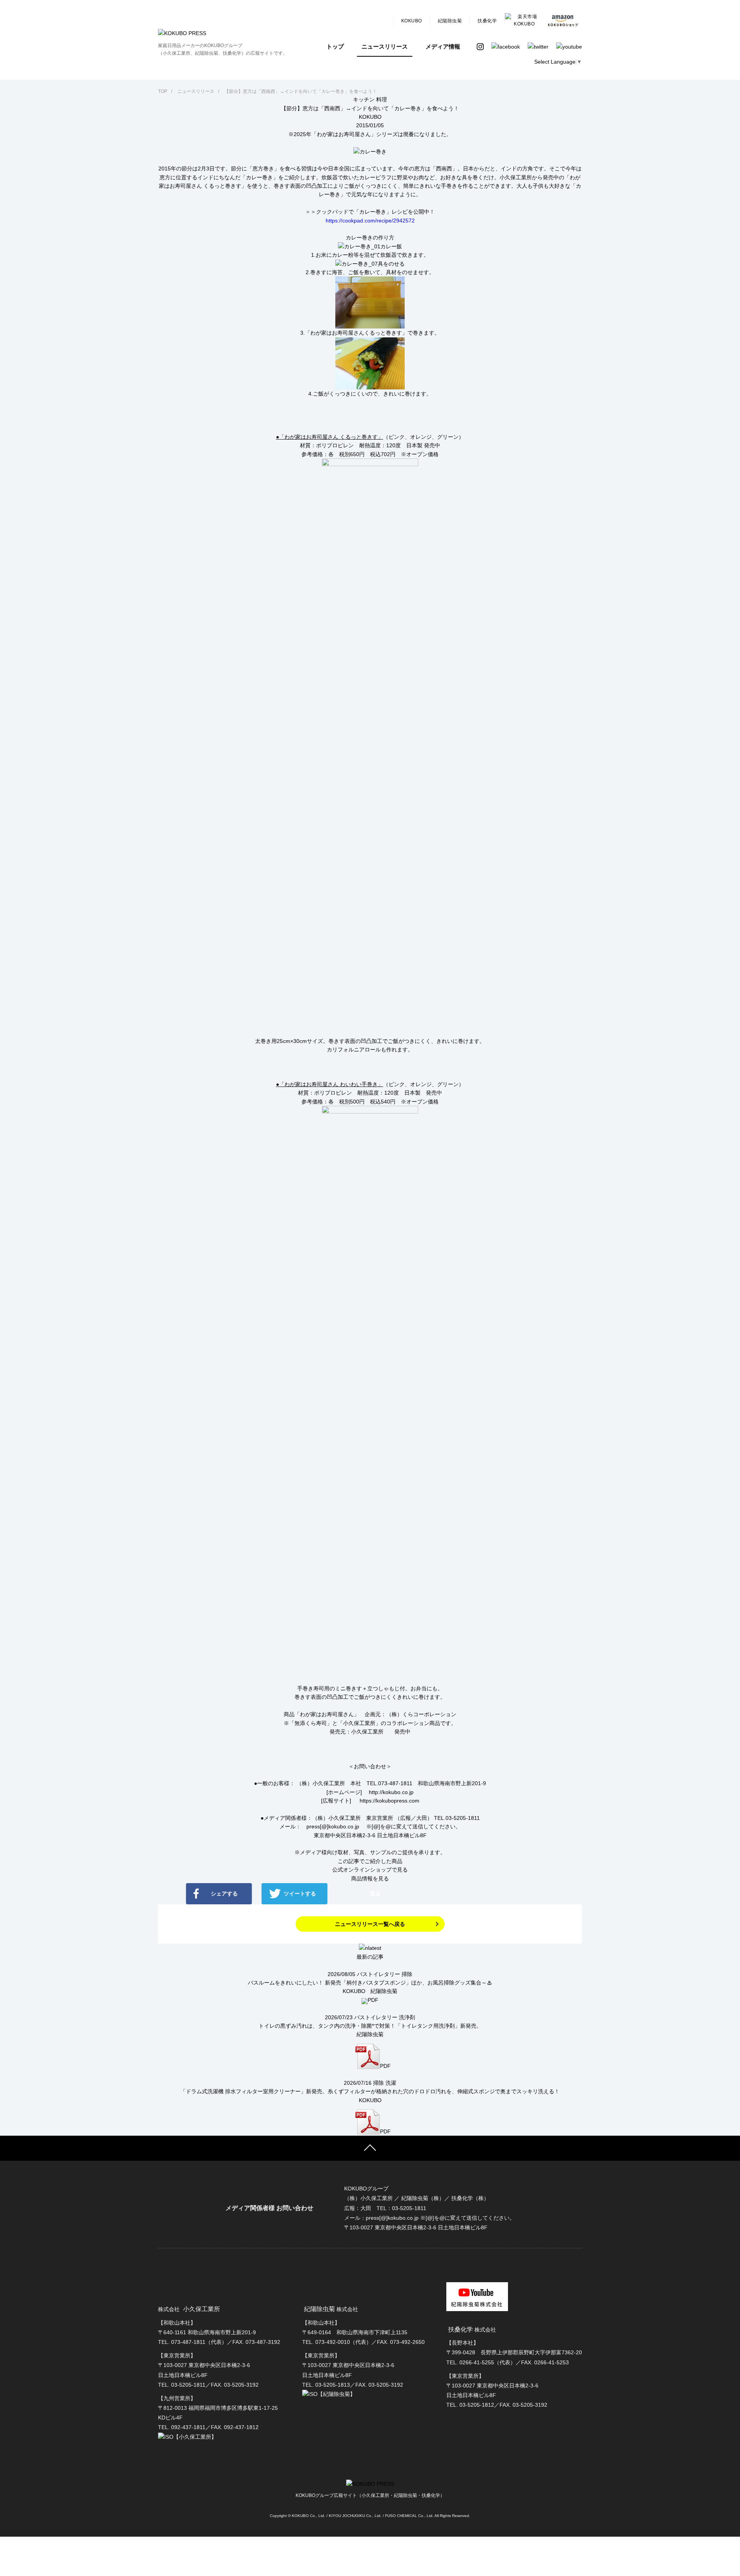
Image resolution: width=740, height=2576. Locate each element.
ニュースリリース (385, 46)
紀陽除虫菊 (450, 21)
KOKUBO (412, 21)
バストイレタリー (378, 1974)
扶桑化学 (487, 21)
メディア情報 (443, 46)
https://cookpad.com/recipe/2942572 (370, 221)
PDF (373, 2000)
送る (375, 1894)
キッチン (364, 99)
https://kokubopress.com (389, 1801)
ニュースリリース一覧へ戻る (370, 1924)
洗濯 (391, 2083)
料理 (382, 99)
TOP (163, 91)
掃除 (407, 1974)
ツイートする (300, 1894)
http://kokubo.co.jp (391, 1792)
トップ (335, 46)
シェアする (224, 1894)
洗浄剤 (407, 2017)
